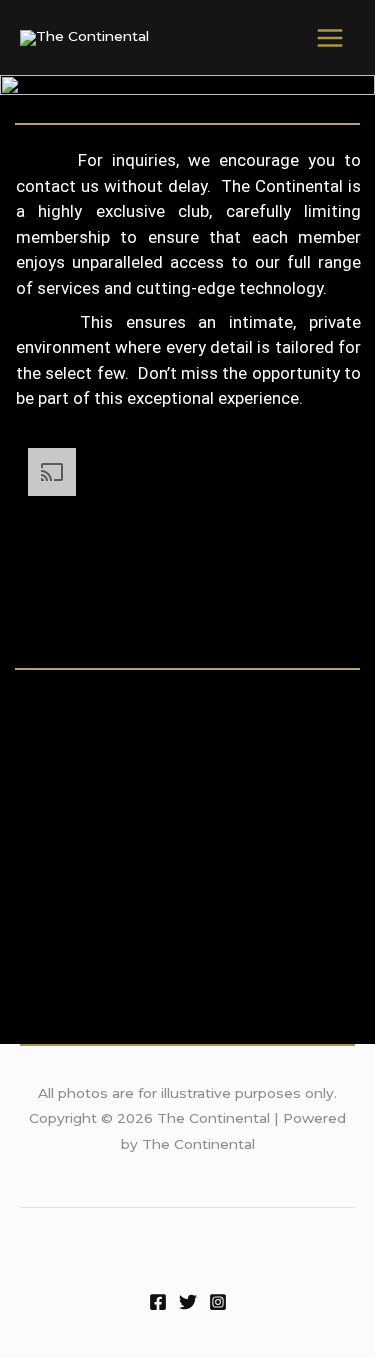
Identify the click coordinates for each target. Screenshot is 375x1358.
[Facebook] (158, 1302)
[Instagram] (218, 1302)
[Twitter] (188, 1302)
